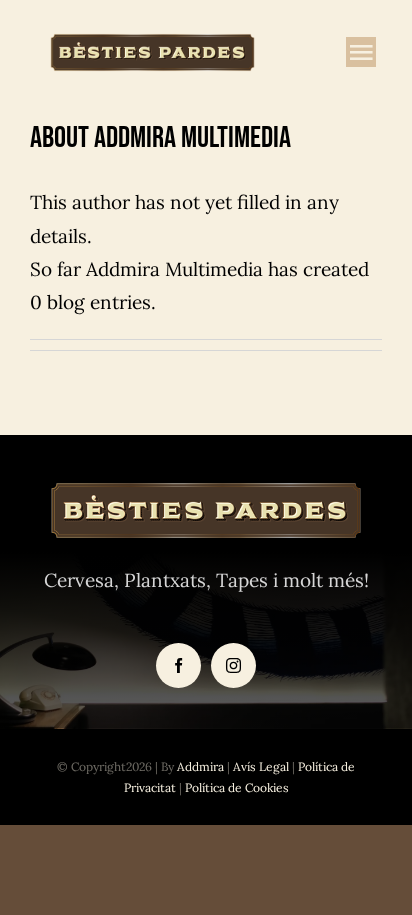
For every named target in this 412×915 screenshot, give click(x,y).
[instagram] (233, 665)
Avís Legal (261, 766)
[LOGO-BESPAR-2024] (152, 39)
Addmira (200, 766)
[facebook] (178, 665)
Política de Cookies (237, 787)
